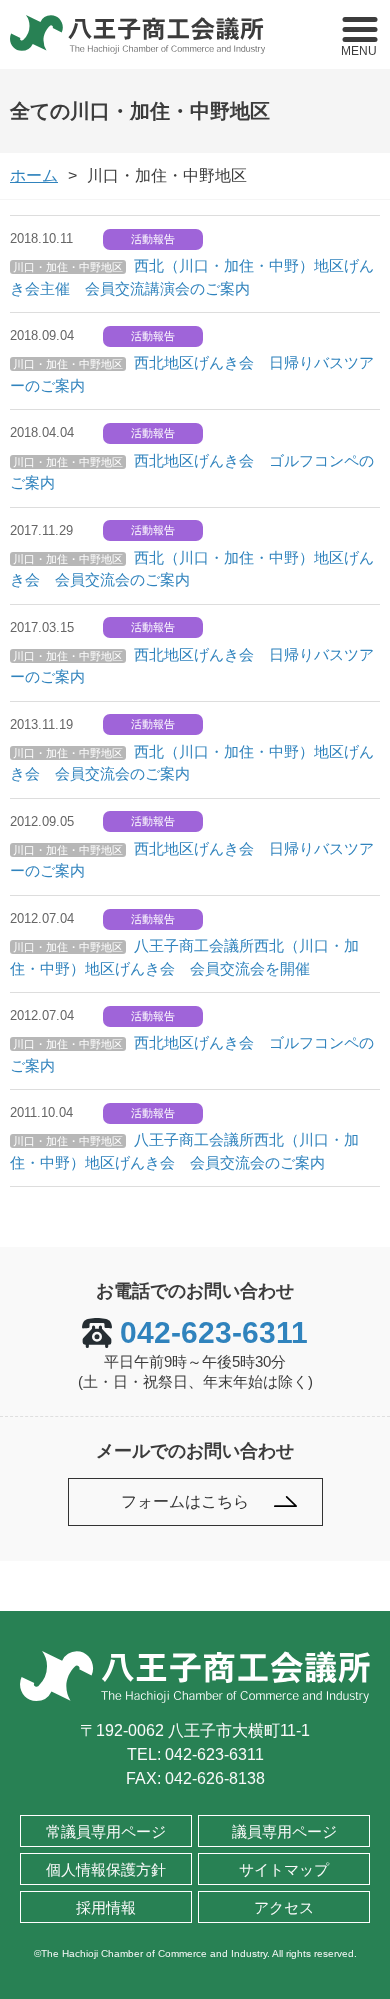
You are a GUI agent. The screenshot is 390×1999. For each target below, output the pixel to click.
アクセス (284, 1907)
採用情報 (106, 1907)
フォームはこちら (185, 1501)
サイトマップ (284, 1869)
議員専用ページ (284, 1831)
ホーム (34, 175)
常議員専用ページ (106, 1831)
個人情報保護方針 (106, 1869)
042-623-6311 (214, 1333)
